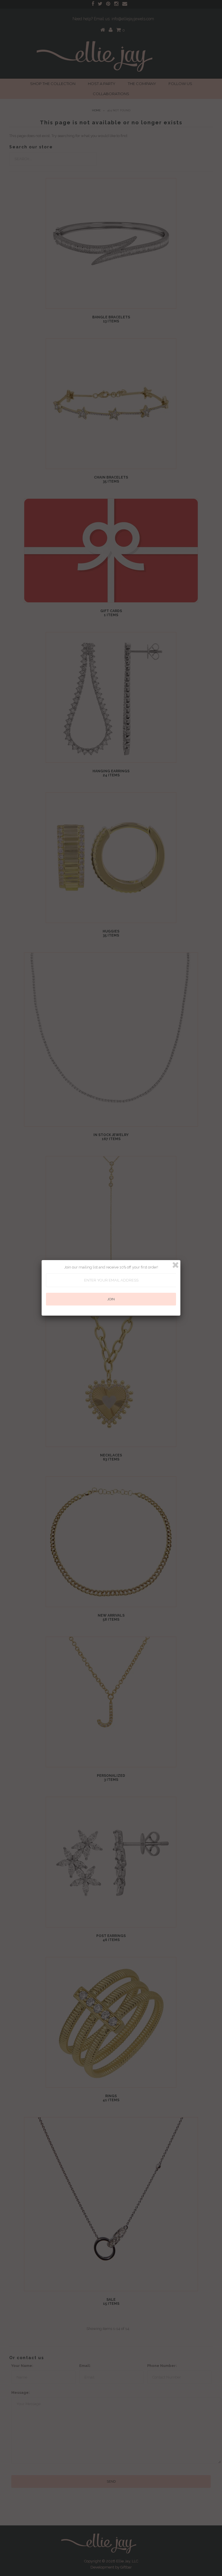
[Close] (175, 1265)
